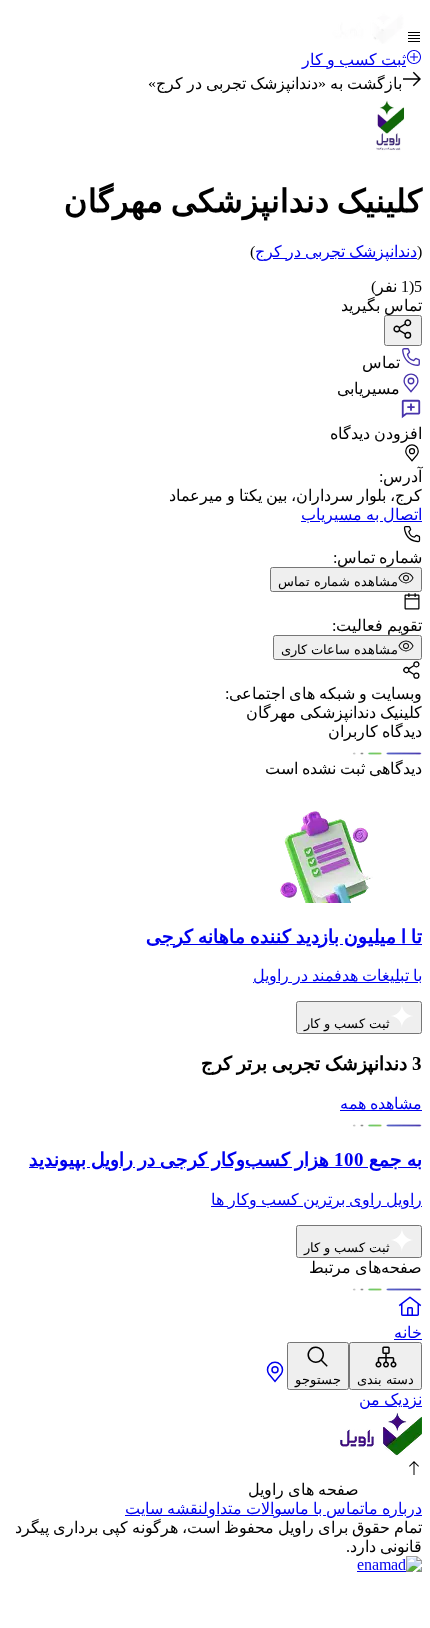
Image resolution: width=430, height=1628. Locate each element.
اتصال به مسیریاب (361, 514)
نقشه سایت (164, 1508)
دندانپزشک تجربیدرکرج (336, 251)
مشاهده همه (381, 1103)
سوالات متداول (249, 1508)
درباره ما (393, 1508)
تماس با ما (329, 1508)
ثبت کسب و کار (354, 59)
